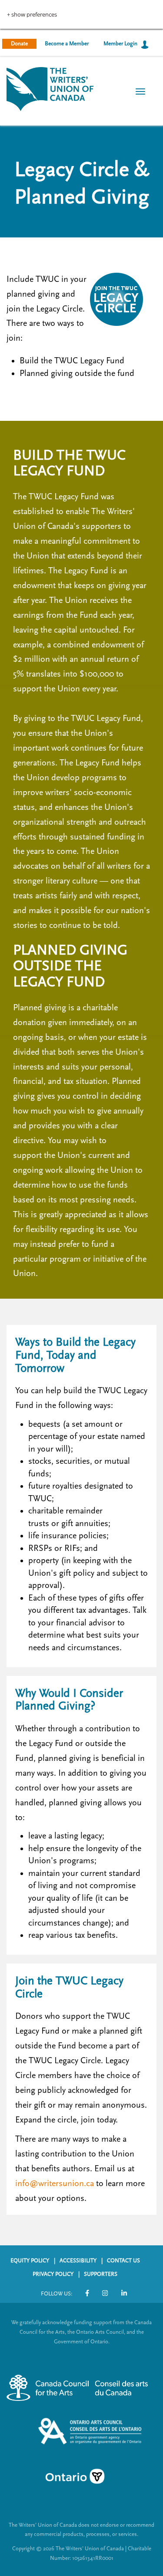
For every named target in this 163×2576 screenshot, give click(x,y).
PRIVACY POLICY (53, 2274)
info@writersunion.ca (55, 2183)
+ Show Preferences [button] (32, 15)
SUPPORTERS (101, 2274)
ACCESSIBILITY (78, 2261)
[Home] (50, 88)
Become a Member (67, 44)
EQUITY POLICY (30, 2261)
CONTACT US (123, 2261)
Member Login (120, 44)
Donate (19, 44)
